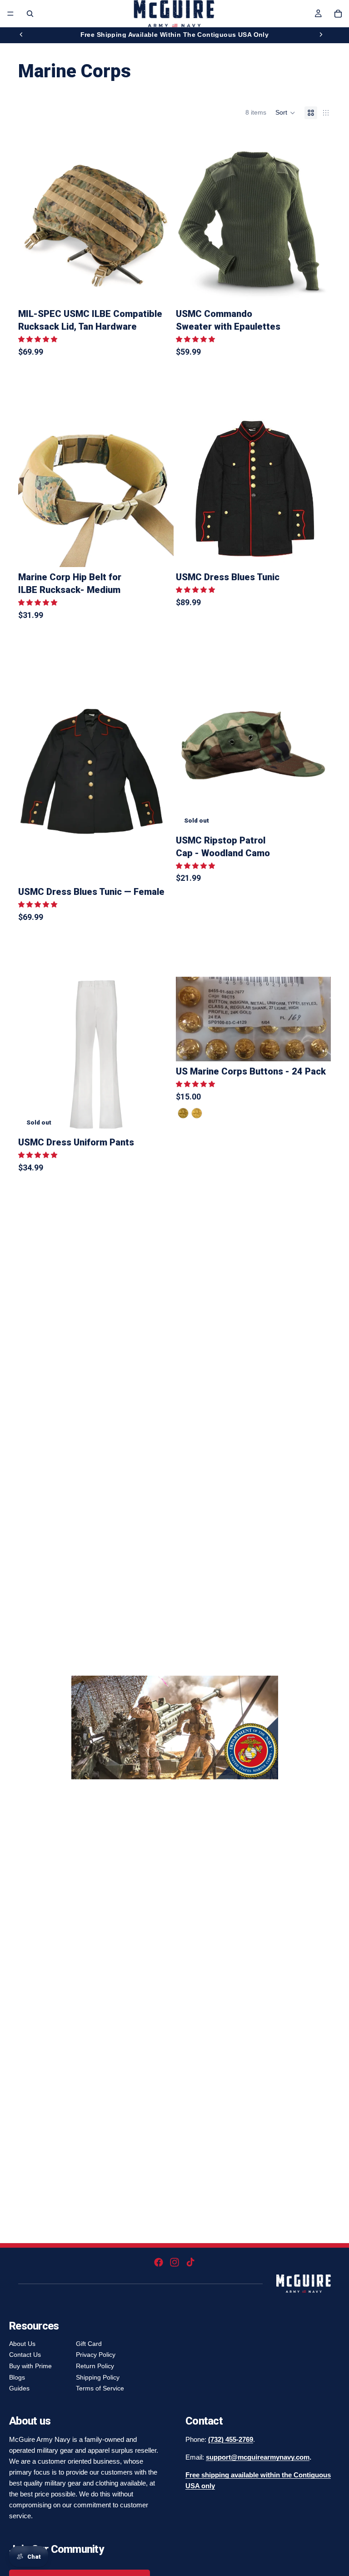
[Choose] (160, 290)
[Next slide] (321, 35)
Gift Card (89, 2344)
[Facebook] (159, 2262)
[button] (285, 113)
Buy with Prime (30, 2366)
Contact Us (25, 2355)
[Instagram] (174, 2262)
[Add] (160, 553)
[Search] (30, 14)
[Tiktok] (190, 2262)
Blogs (17, 2377)
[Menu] (10, 14)
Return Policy (95, 2366)
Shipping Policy (98, 2377)
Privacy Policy (96, 2355)
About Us (22, 2344)
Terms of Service (100, 2388)
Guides (19, 2388)
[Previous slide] (21, 35)
